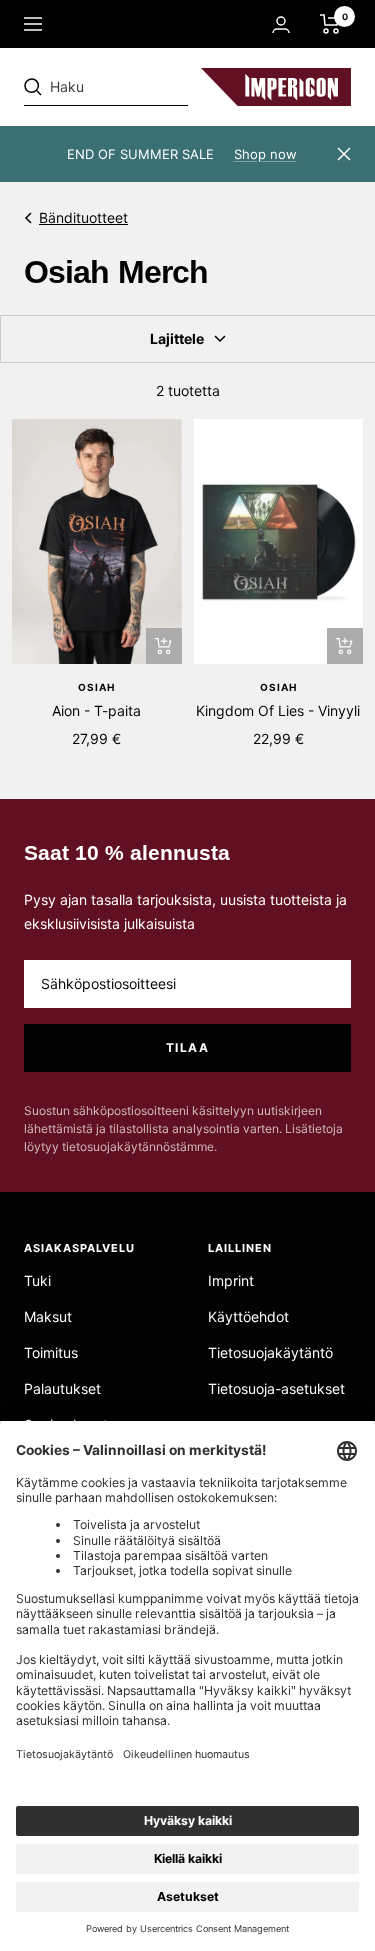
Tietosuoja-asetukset (276, 1388)
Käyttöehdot (248, 1316)
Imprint (231, 1280)
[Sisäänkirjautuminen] (281, 24)
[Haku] (162, 87)
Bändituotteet (83, 217)
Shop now (265, 154)
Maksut (48, 1316)
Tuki (37, 1280)
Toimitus (51, 1352)
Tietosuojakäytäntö (270, 1352)
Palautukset (62, 1388)
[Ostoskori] (330, 24)
